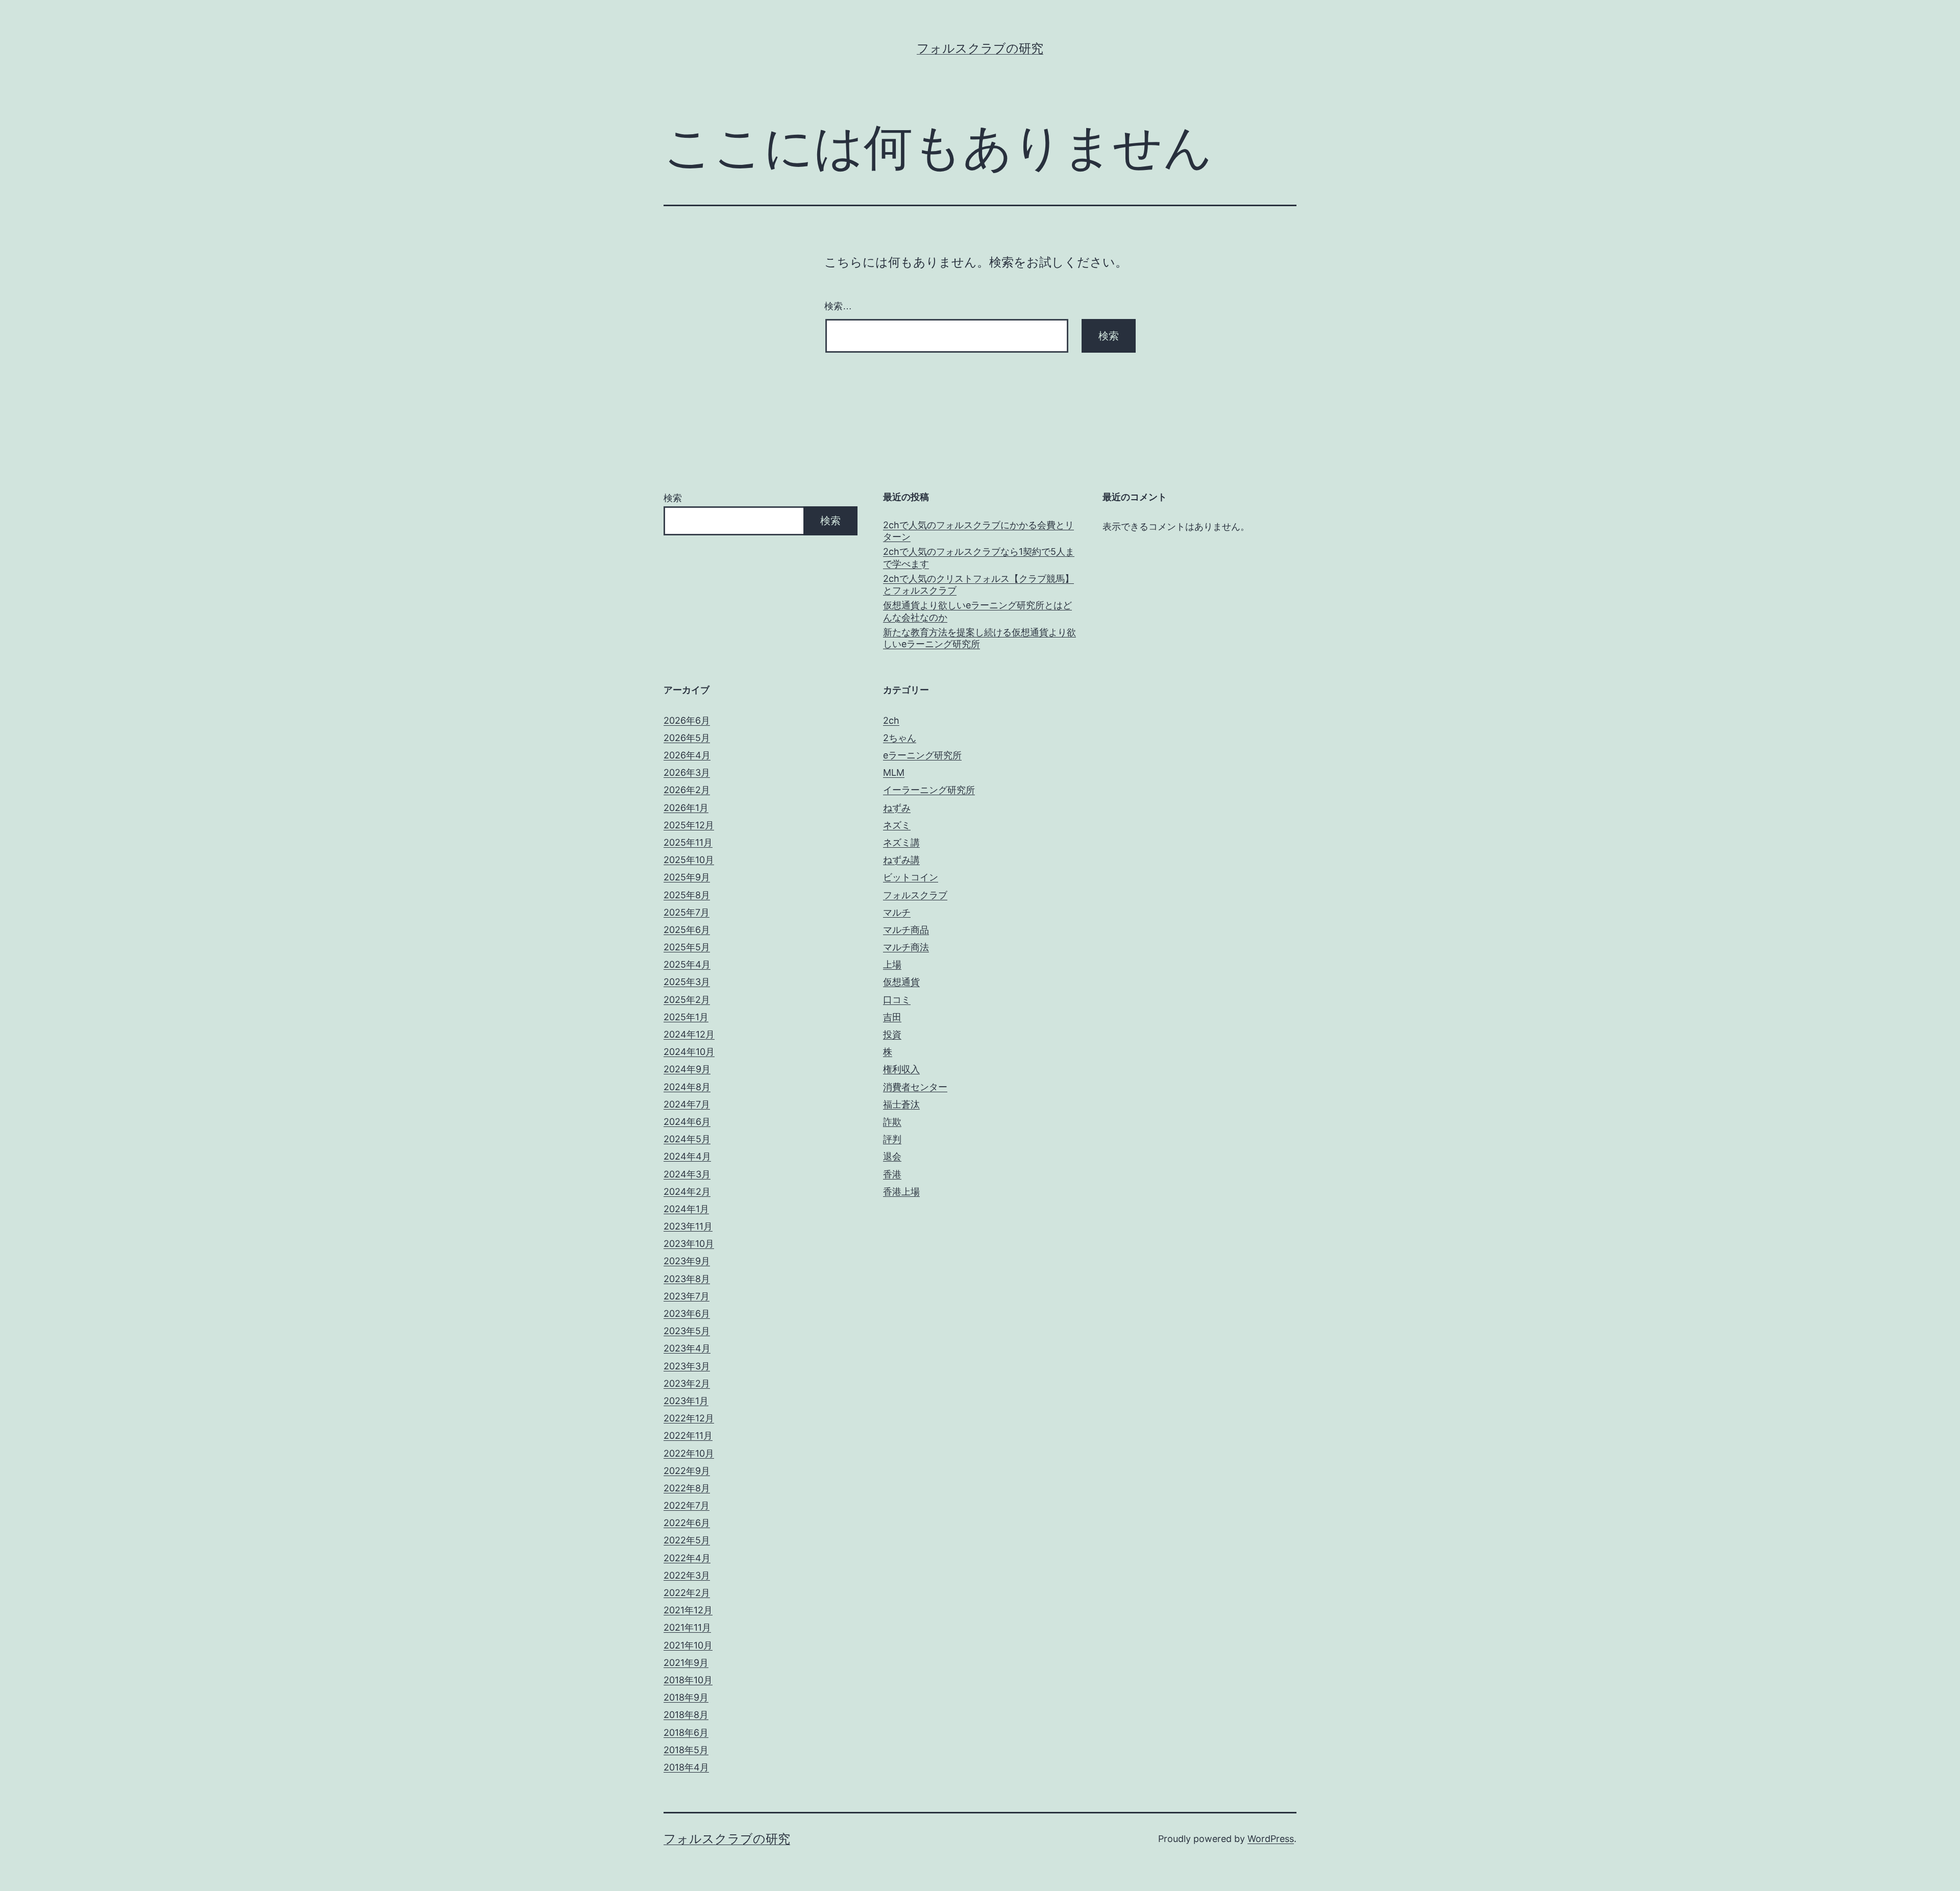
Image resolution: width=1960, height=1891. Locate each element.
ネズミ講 (901, 842)
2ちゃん (900, 738)
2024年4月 (687, 1156)
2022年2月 (687, 1593)
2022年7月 (687, 1505)
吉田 (892, 1017)
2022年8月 (687, 1488)
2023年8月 (687, 1279)
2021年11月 (687, 1627)
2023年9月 (687, 1261)
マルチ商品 (906, 930)
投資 (892, 1034)
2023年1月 (686, 1401)
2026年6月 (687, 720)
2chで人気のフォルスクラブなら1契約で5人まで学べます (979, 557)
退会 (892, 1156)
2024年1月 (686, 1209)
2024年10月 (689, 1052)
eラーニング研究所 (922, 755)
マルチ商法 (906, 947)
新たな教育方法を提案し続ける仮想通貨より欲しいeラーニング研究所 (979, 638)
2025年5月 (687, 947)
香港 (892, 1174)
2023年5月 (687, 1331)
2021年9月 (686, 1663)
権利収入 (901, 1069)
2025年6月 (687, 930)
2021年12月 (688, 1610)
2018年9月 (686, 1697)
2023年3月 (687, 1366)
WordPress (1271, 1839)
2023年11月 (688, 1226)
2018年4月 (686, 1767)
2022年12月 (689, 1418)
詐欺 (892, 1122)
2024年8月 (687, 1087)
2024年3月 (687, 1174)
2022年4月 (687, 1558)
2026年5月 (687, 738)
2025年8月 (687, 895)
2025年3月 (687, 982)
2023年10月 (689, 1244)
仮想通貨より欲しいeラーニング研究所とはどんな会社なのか (977, 611)
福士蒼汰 (901, 1104)
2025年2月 (687, 1000)
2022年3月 (687, 1575)
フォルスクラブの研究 (980, 48)
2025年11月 (688, 842)
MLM (894, 772)
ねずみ (897, 808)
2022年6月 (687, 1523)
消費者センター (915, 1087)
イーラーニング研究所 (929, 790)
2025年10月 (689, 860)
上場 (892, 964)
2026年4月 (687, 755)
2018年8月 (686, 1715)
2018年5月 (686, 1750)
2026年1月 (686, 808)
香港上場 (901, 1192)
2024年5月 (687, 1139)
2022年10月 (689, 1453)
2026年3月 (687, 772)
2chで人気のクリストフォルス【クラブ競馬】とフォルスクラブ (978, 584)
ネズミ (897, 825)
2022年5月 (687, 1540)
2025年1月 (686, 1017)
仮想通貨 (901, 982)
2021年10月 (688, 1645)
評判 (892, 1139)
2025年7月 (687, 912)
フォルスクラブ (915, 895)
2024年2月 (687, 1192)
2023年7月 (687, 1296)
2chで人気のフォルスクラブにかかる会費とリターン (978, 531)
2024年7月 (687, 1104)
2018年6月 (686, 1733)
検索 (673, 498)
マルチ (897, 912)
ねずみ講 (901, 860)
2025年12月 (689, 825)
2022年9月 (687, 1471)
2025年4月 (687, 964)
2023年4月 (687, 1348)
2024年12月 (689, 1034)
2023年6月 (687, 1313)
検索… (838, 306)
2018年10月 (688, 1680)
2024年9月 (687, 1069)
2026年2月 (687, 790)
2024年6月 (687, 1122)
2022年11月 (688, 1435)
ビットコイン (911, 877)
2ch (891, 720)
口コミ (897, 1000)
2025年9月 (687, 877)
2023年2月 (687, 1383)
